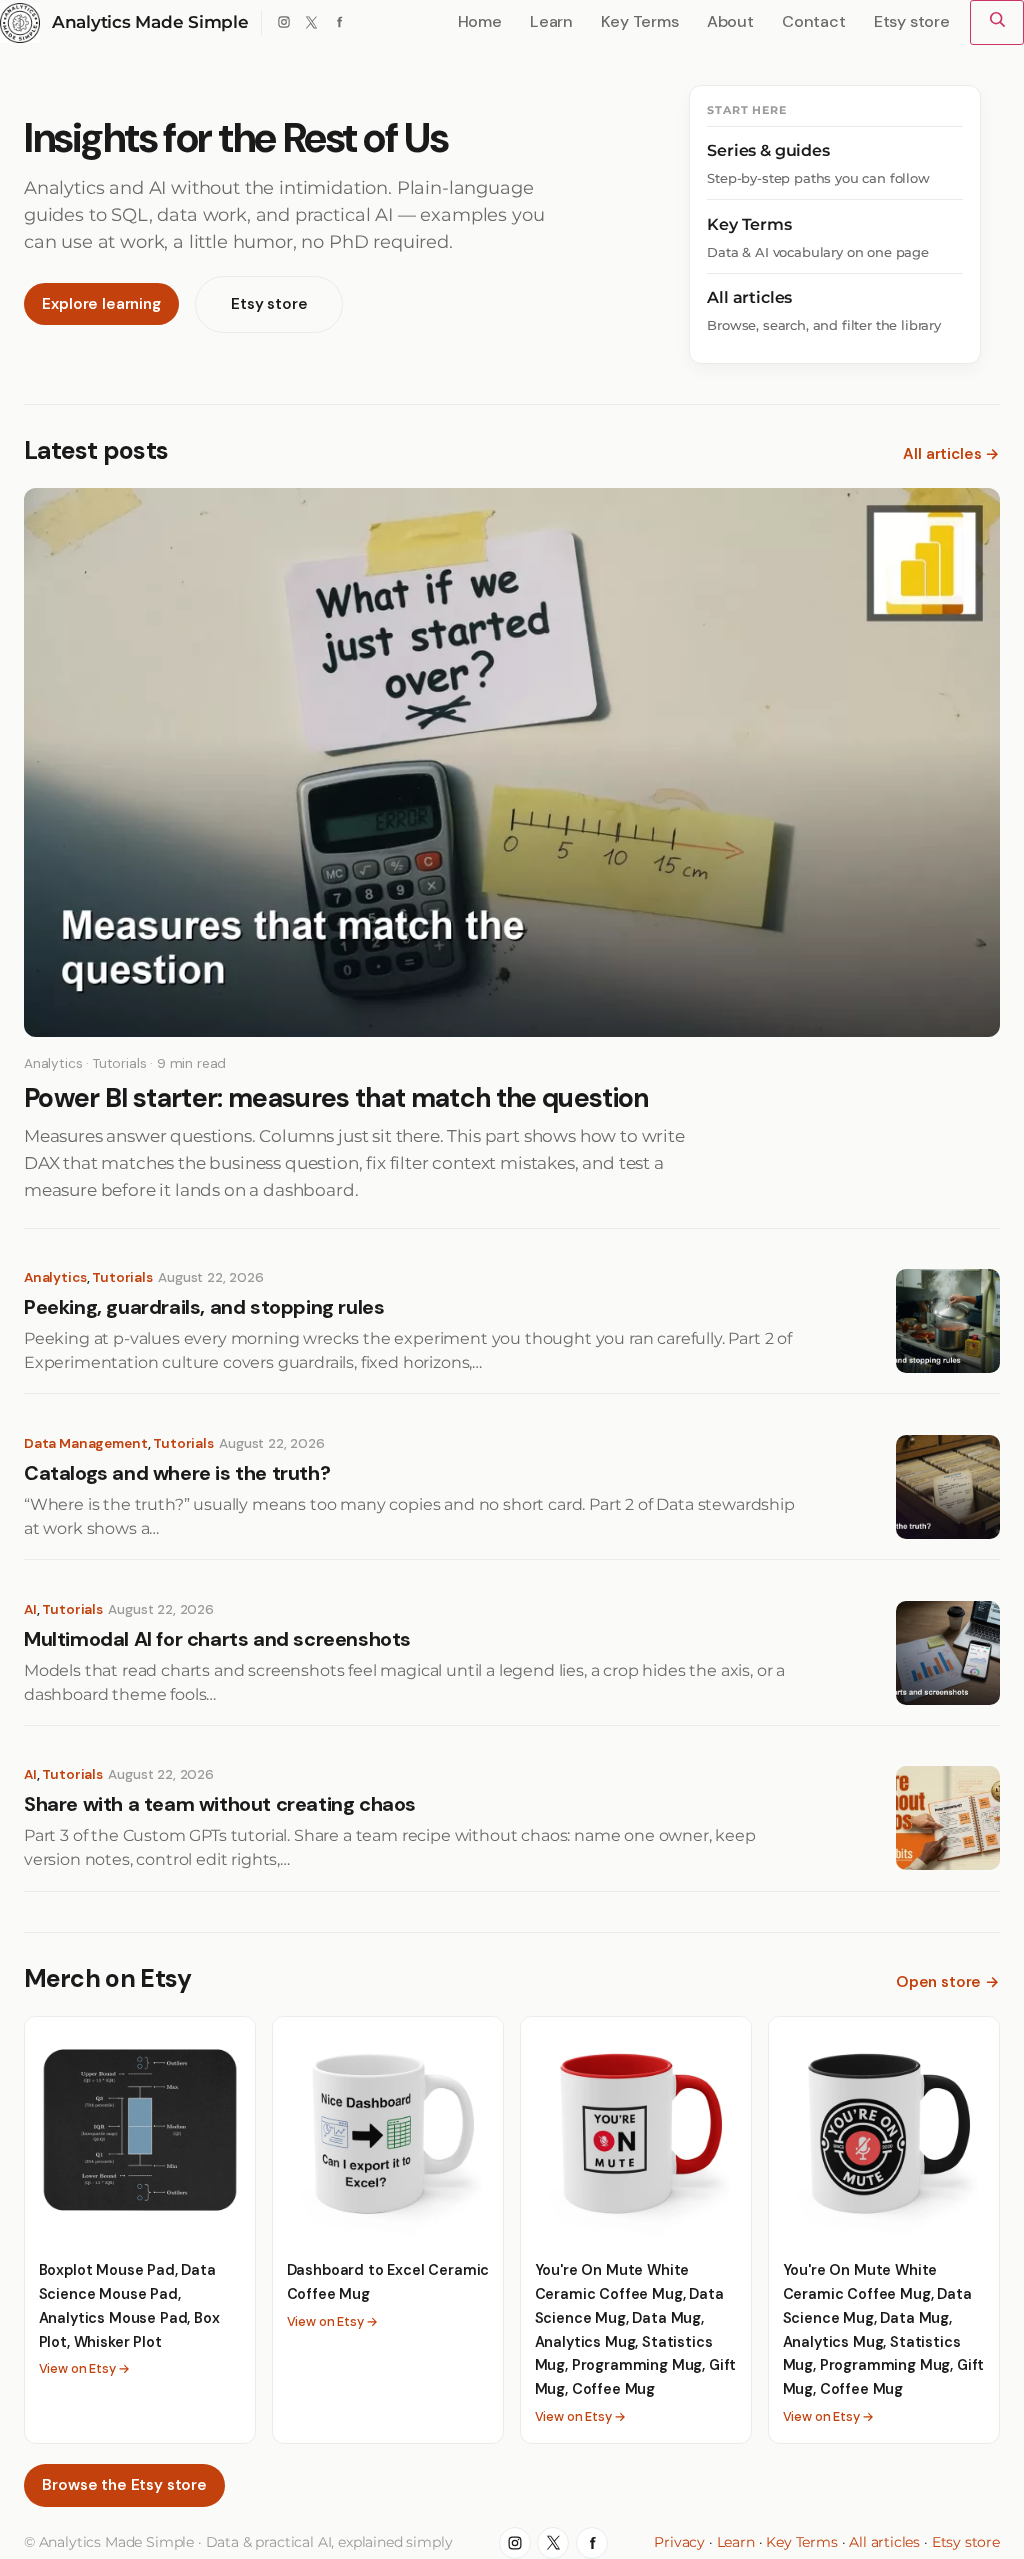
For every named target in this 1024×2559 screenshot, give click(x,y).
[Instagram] (284, 22)
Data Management (86, 1443)
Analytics (55, 1277)
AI (30, 1609)
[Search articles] (997, 22)
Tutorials (122, 1277)
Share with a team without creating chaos (220, 1804)
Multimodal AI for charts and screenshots (217, 1639)
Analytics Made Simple (150, 21)
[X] (311, 22)
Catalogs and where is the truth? (177, 1473)
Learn (736, 2542)
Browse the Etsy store (124, 2485)
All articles (884, 2542)
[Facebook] (338, 22)
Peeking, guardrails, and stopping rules (204, 1307)
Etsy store (269, 304)
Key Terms (802, 2542)
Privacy (679, 2542)
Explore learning (101, 304)
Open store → (948, 1982)
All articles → (951, 454)
